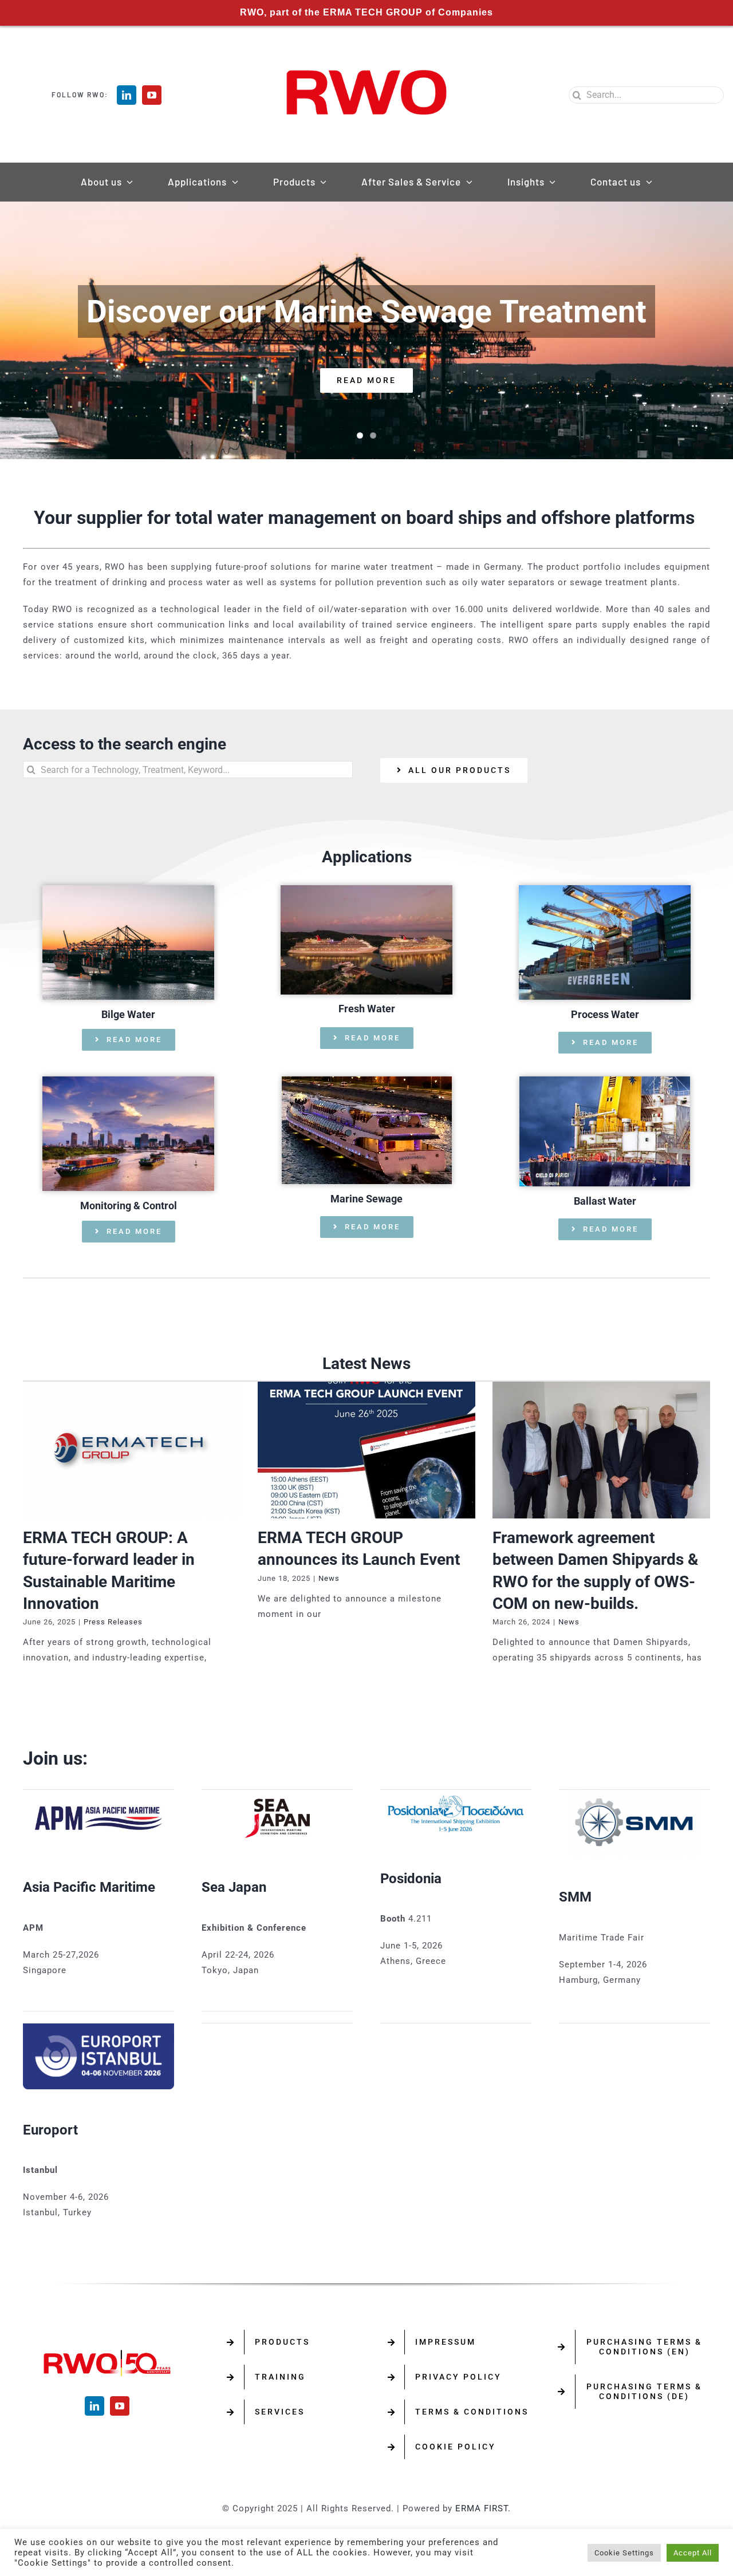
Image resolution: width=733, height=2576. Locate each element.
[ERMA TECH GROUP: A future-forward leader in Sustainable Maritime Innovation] (132, 1450)
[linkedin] (127, 95)
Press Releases (113, 1622)
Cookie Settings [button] (624, 2553)
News (329, 1578)
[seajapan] (277, 1794)
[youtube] (152, 95)
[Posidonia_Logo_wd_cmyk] (456, 1794)
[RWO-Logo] (366, 58)
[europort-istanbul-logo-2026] (98, 2027)
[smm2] (635, 1794)
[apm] (98, 1794)
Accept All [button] (693, 2553)
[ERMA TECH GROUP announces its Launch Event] (366, 1450)
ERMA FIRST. (483, 2508)
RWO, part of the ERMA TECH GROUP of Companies (366, 12)
